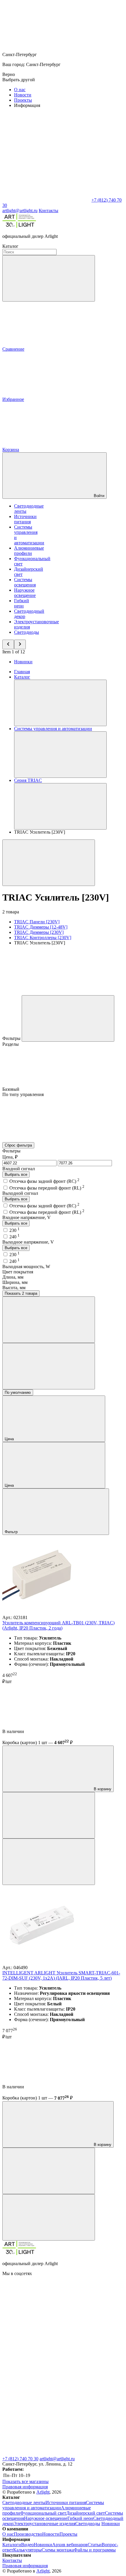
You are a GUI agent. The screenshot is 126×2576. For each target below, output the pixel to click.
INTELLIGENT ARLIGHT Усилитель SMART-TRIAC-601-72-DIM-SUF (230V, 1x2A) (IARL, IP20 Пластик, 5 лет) (61, 1975)
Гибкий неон (22, 603)
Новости (23, 95)
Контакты (48, 211)
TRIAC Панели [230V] (37, 922)
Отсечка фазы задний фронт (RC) (44, 1181)
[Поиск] (49, 278)
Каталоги (12, 2545)
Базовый (11, 1089)
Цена (10, 1439)
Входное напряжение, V (27, 1217)
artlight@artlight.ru (57, 2459)
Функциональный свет (43, 2513)
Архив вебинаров (70, 2545)
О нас (20, 90)
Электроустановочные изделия (44, 2524)
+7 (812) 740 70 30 (20, 2459)
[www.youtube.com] (46, 2363)
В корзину (102, 1789)
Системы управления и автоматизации (53, 2505)
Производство (28, 2534)
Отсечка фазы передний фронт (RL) (47, 1188)
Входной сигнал (19, 1169)
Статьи (95, 2545)
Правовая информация (25, 2487)
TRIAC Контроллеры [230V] (43, 938)
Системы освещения (25, 582)
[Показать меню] (60, 703)
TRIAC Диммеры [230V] (39, 932)
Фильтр (12, 1532)
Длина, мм (13, 1277)
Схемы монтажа (58, 2550)
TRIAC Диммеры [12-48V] (41, 927)
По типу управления (23, 1094)
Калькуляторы (27, 2550)
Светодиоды (27, 632)
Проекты (23, 100)
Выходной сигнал (20, 1193)
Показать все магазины (25, 2481)
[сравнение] (49, 1815)
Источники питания (25, 519)
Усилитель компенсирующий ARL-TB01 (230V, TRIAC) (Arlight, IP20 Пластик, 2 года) (58, 1625)
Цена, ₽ (10, 1157)
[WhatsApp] (46, 200)
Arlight (43, 2492)
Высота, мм (14, 1288)
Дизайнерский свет (86, 2513)
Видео (27, 2545)
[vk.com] (46, 2318)
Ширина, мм (15, 1282)
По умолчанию (18, 1392)
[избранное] (49, 1862)
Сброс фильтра (18, 1145)
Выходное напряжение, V (28, 1242)
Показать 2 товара (21, 1293)
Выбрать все (16, 1174)
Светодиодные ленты (24, 2503)
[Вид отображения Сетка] (49, 1320)
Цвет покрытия (18, 1272)
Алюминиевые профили (29, 551)
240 (15, 1237)
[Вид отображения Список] (49, 1366)
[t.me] (46, 2453)
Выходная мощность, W (26, 1267)
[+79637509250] (46, 2408)
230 (15, 1230)
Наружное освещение (25, 593)
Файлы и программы (95, 2550)
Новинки (23, 662)
